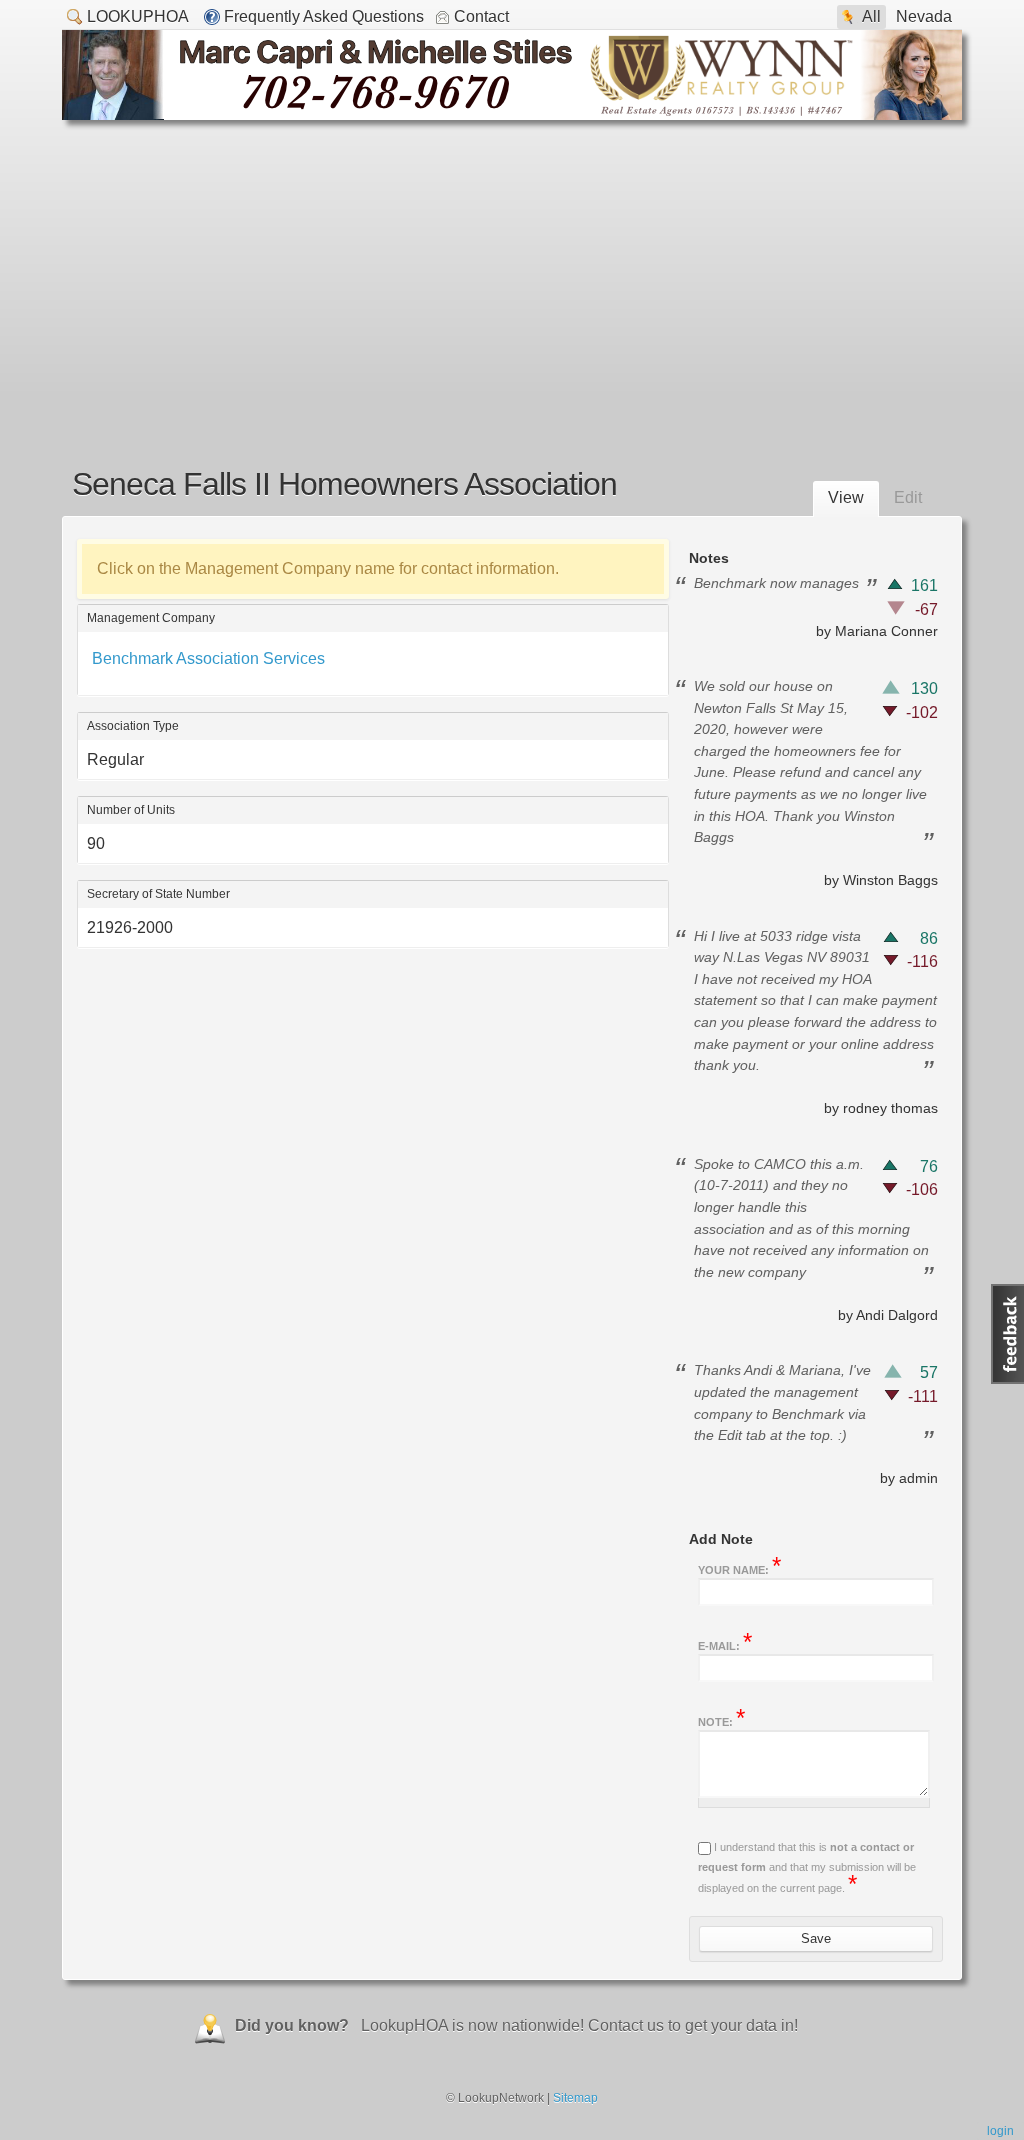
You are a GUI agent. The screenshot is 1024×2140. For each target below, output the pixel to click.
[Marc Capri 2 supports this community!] (512, 114)
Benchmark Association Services (208, 658)
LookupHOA (138, 16)
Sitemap (575, 2098)
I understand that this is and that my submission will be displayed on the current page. (807, 1867)
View (846, 497)
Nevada (924, 16)
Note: (721, 1720)
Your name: (739, 1568)
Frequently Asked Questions (324, 16)
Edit (908, 497)
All (871, 16)
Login (1000, 2131)
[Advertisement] (512, 270)
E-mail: (725, 1644)
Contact (481, 16)
